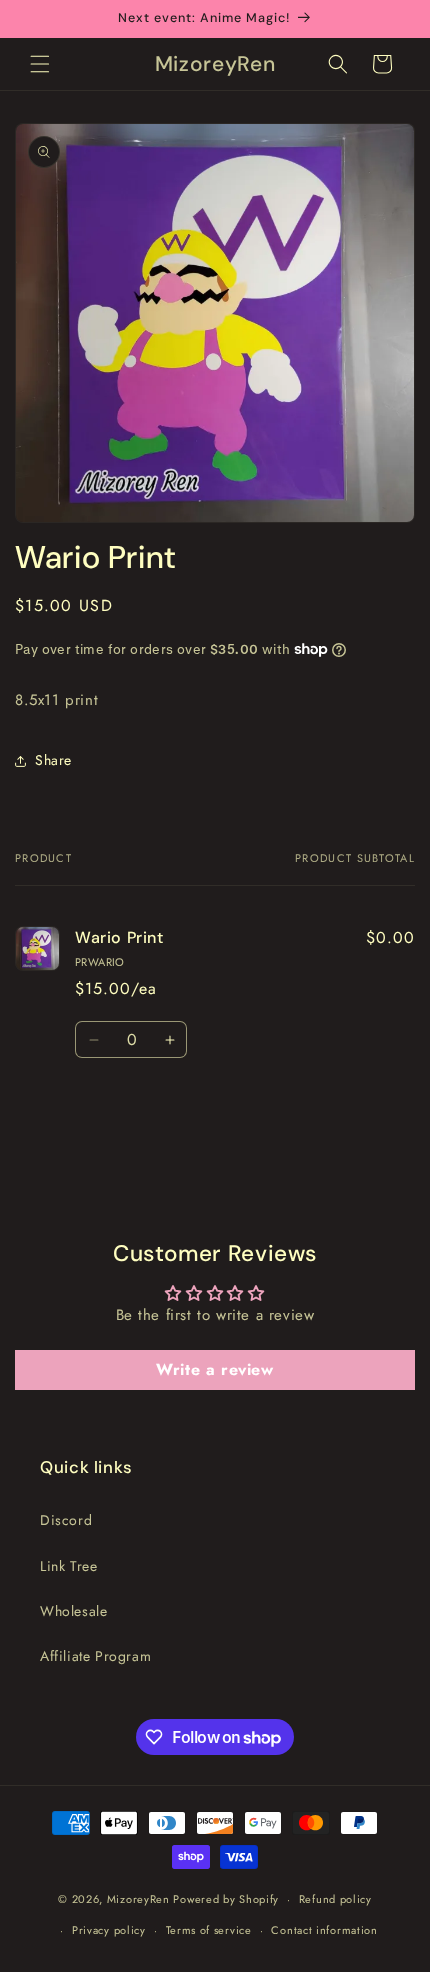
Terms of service (209, 1930)
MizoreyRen (138, 1899)
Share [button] (53, 760)
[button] (40, 64)
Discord (66, 1520)
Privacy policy (109, 1930)
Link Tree (68, 1566)
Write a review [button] (214, 1369)
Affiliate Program (95, 1656)
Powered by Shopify (226, 1899)
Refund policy (335, 1899)
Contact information (324, 1930)
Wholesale (73, 1611)
